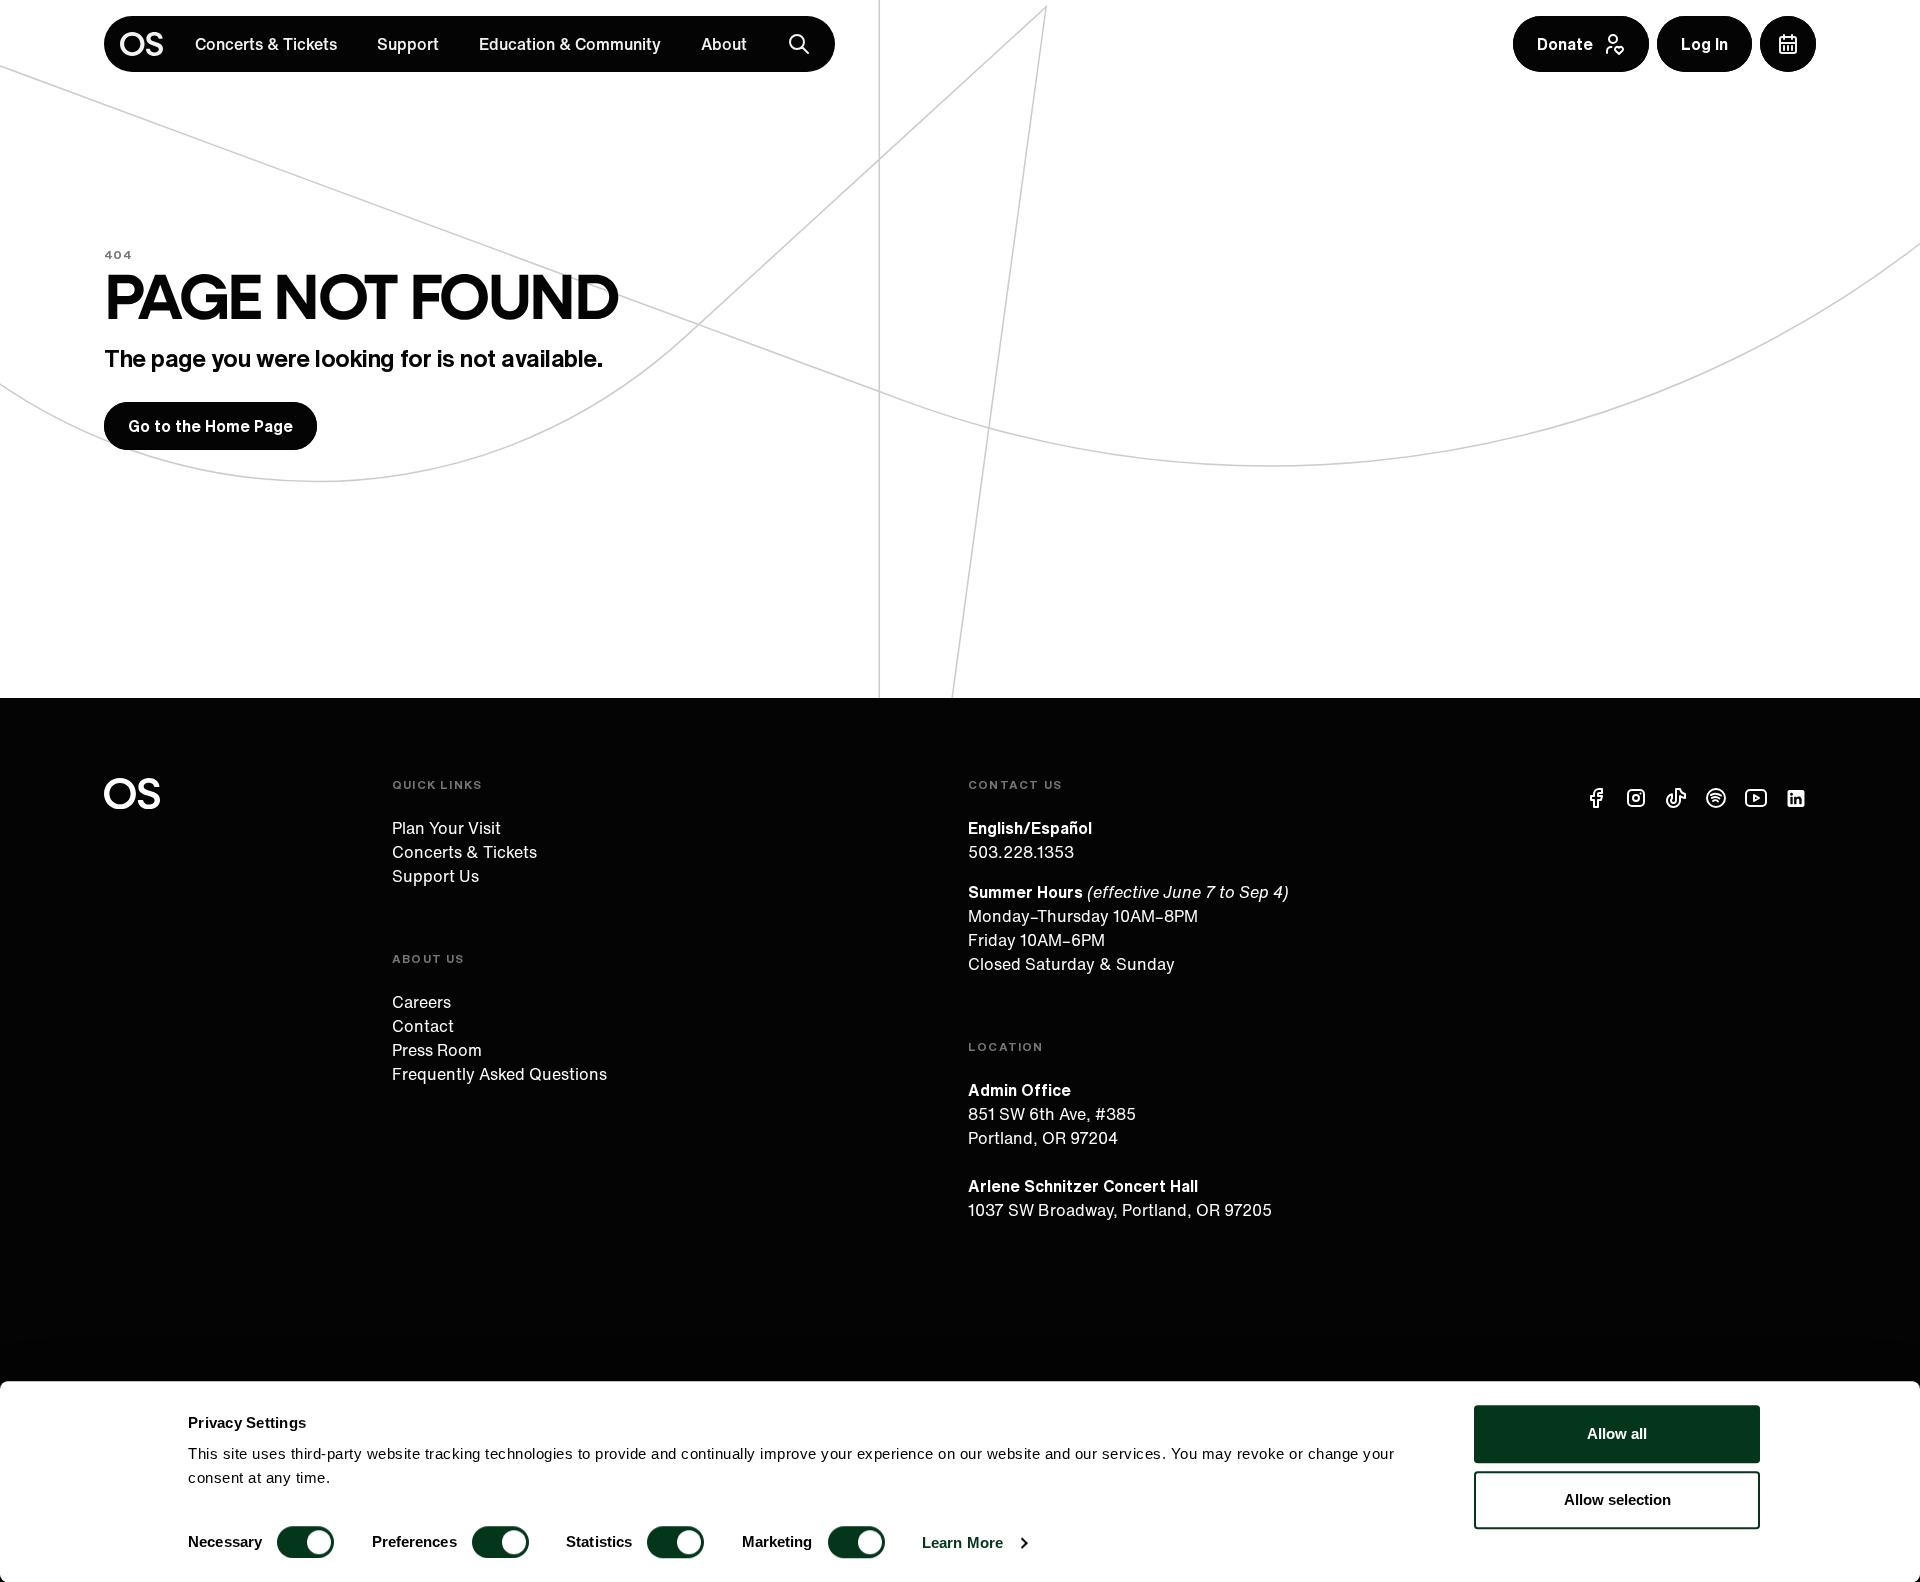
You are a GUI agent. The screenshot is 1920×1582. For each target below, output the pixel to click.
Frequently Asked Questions (499, 1074)
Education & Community (570, 44)
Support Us (435, 876)
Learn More (962, 1542)
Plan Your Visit (446, 828)
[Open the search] (799, 44)
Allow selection (1617, 1499)
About (724, 44)
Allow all (1617, 1433)
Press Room (437, 1050)
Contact (423, 1026)
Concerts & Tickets (266, 44)
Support (408, 44)
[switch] (500, 1542)
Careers (421, 1002)
